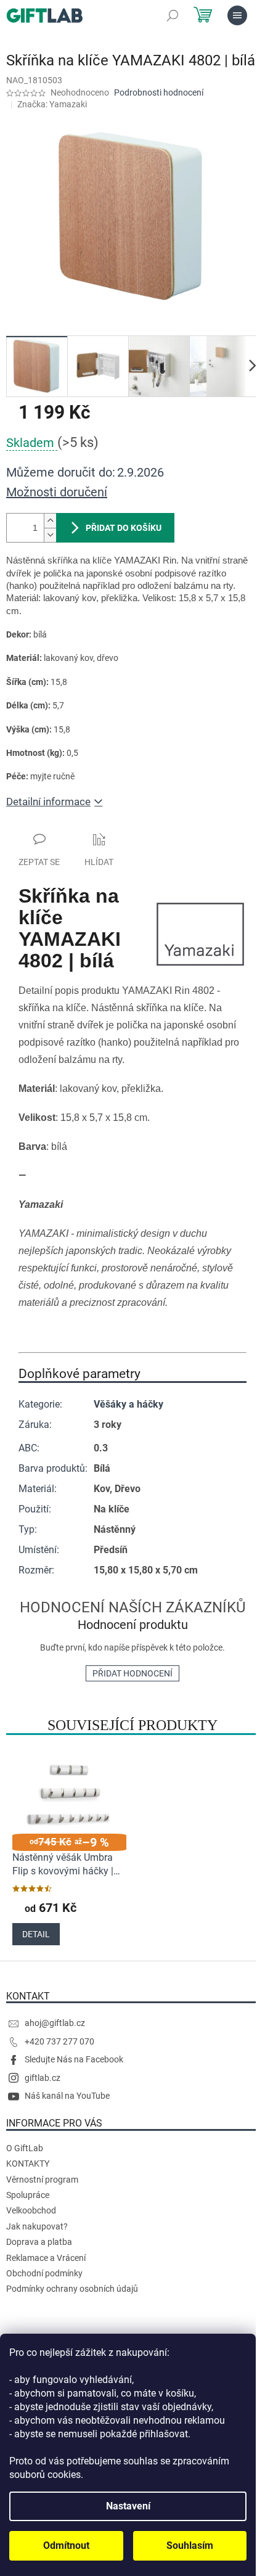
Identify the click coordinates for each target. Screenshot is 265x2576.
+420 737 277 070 (59, 2041)
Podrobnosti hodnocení (159, 92)
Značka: (52, 104)
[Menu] (237, 15)
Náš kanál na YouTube (67, 2096)
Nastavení (128, 2506)
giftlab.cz (43, 2078)
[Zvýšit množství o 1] (50, 521)
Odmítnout (66, 2545)
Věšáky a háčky (128, 1404)
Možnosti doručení (57, 492)
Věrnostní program (42, 2180)
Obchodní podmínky (44, 2273)
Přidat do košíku (124, 528)
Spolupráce (28, 2195)
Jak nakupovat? (37, 2226)
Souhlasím (190, 2545)
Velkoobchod (31, 2210)
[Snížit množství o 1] (50, 535)
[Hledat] (173, 15)
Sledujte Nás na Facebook (74, 2059)
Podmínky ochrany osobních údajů (72, 2289)
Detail (36, 1934)
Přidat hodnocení (132, 1673)
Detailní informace (48, 802)
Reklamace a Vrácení (46, 2258)
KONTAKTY (28, 2164)
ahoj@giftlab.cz (55, 2023)
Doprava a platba (39, 2242)
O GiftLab (25, 2148)
